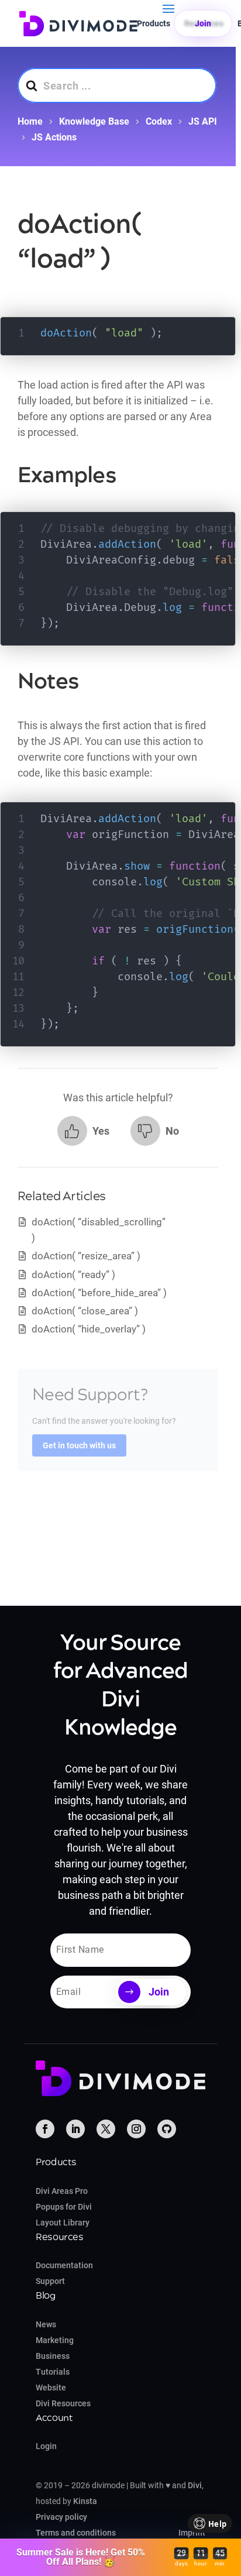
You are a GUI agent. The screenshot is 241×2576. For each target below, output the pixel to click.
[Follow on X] (106, 2129)
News (46, 2324)
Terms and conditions (76, 2533)
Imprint (192, 2533)
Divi (195, 2485)
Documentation (64, 2265)
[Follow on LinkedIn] (75, 2129)
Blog (46, 2296)
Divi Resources (63, 2403)
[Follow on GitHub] (167, 2129)
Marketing (55, 2340)
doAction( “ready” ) (73, 1275)
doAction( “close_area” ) (85, 1311)
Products (154, 23)
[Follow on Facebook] (45, 2129)
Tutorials (53, 2372)
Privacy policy (61, 2517)
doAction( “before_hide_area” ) (99, 1293)
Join (203, 23)
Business (53, 2356)
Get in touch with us (79, 1445)
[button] (83, 1131)
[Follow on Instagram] (136, 2129)
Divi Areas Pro (62, 2191)
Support (50, 2281)
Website (51, 2388)
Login (46, 2446)
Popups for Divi (64, 2207)
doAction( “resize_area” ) (86, 1256)
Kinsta (85, 2501)
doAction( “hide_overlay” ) (89, 1329)
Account (54, 2418)
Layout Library (63, 2223)
